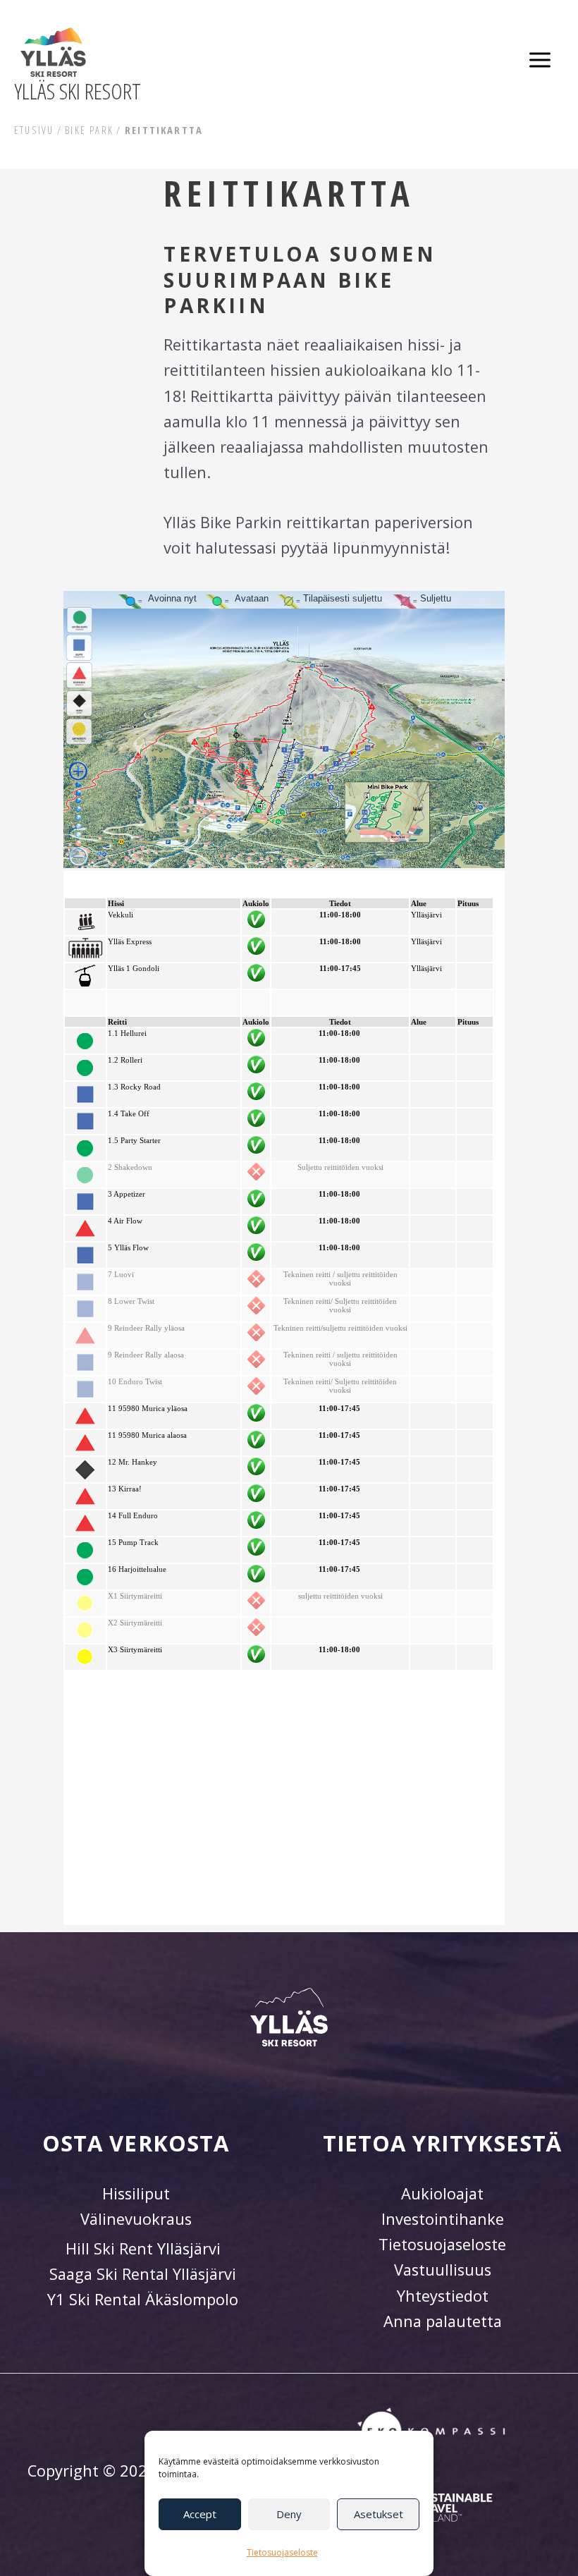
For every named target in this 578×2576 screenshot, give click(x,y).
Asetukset (379, 2514)
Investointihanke (443, 2219)
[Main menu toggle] (540, 60)
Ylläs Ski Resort (78, 91)
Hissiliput (136, 2193)
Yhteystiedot (443, 2296)
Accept (200, 2514)
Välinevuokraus (136, 2219)
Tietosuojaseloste (282, 2552)
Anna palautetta (443, 2321)
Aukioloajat (442, 2193)
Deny (289, 2514)
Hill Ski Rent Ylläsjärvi (143, 2248)
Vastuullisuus (443, 2270)
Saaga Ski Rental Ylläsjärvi (143, 2274)
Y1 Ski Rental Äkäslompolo (143, 2299)
